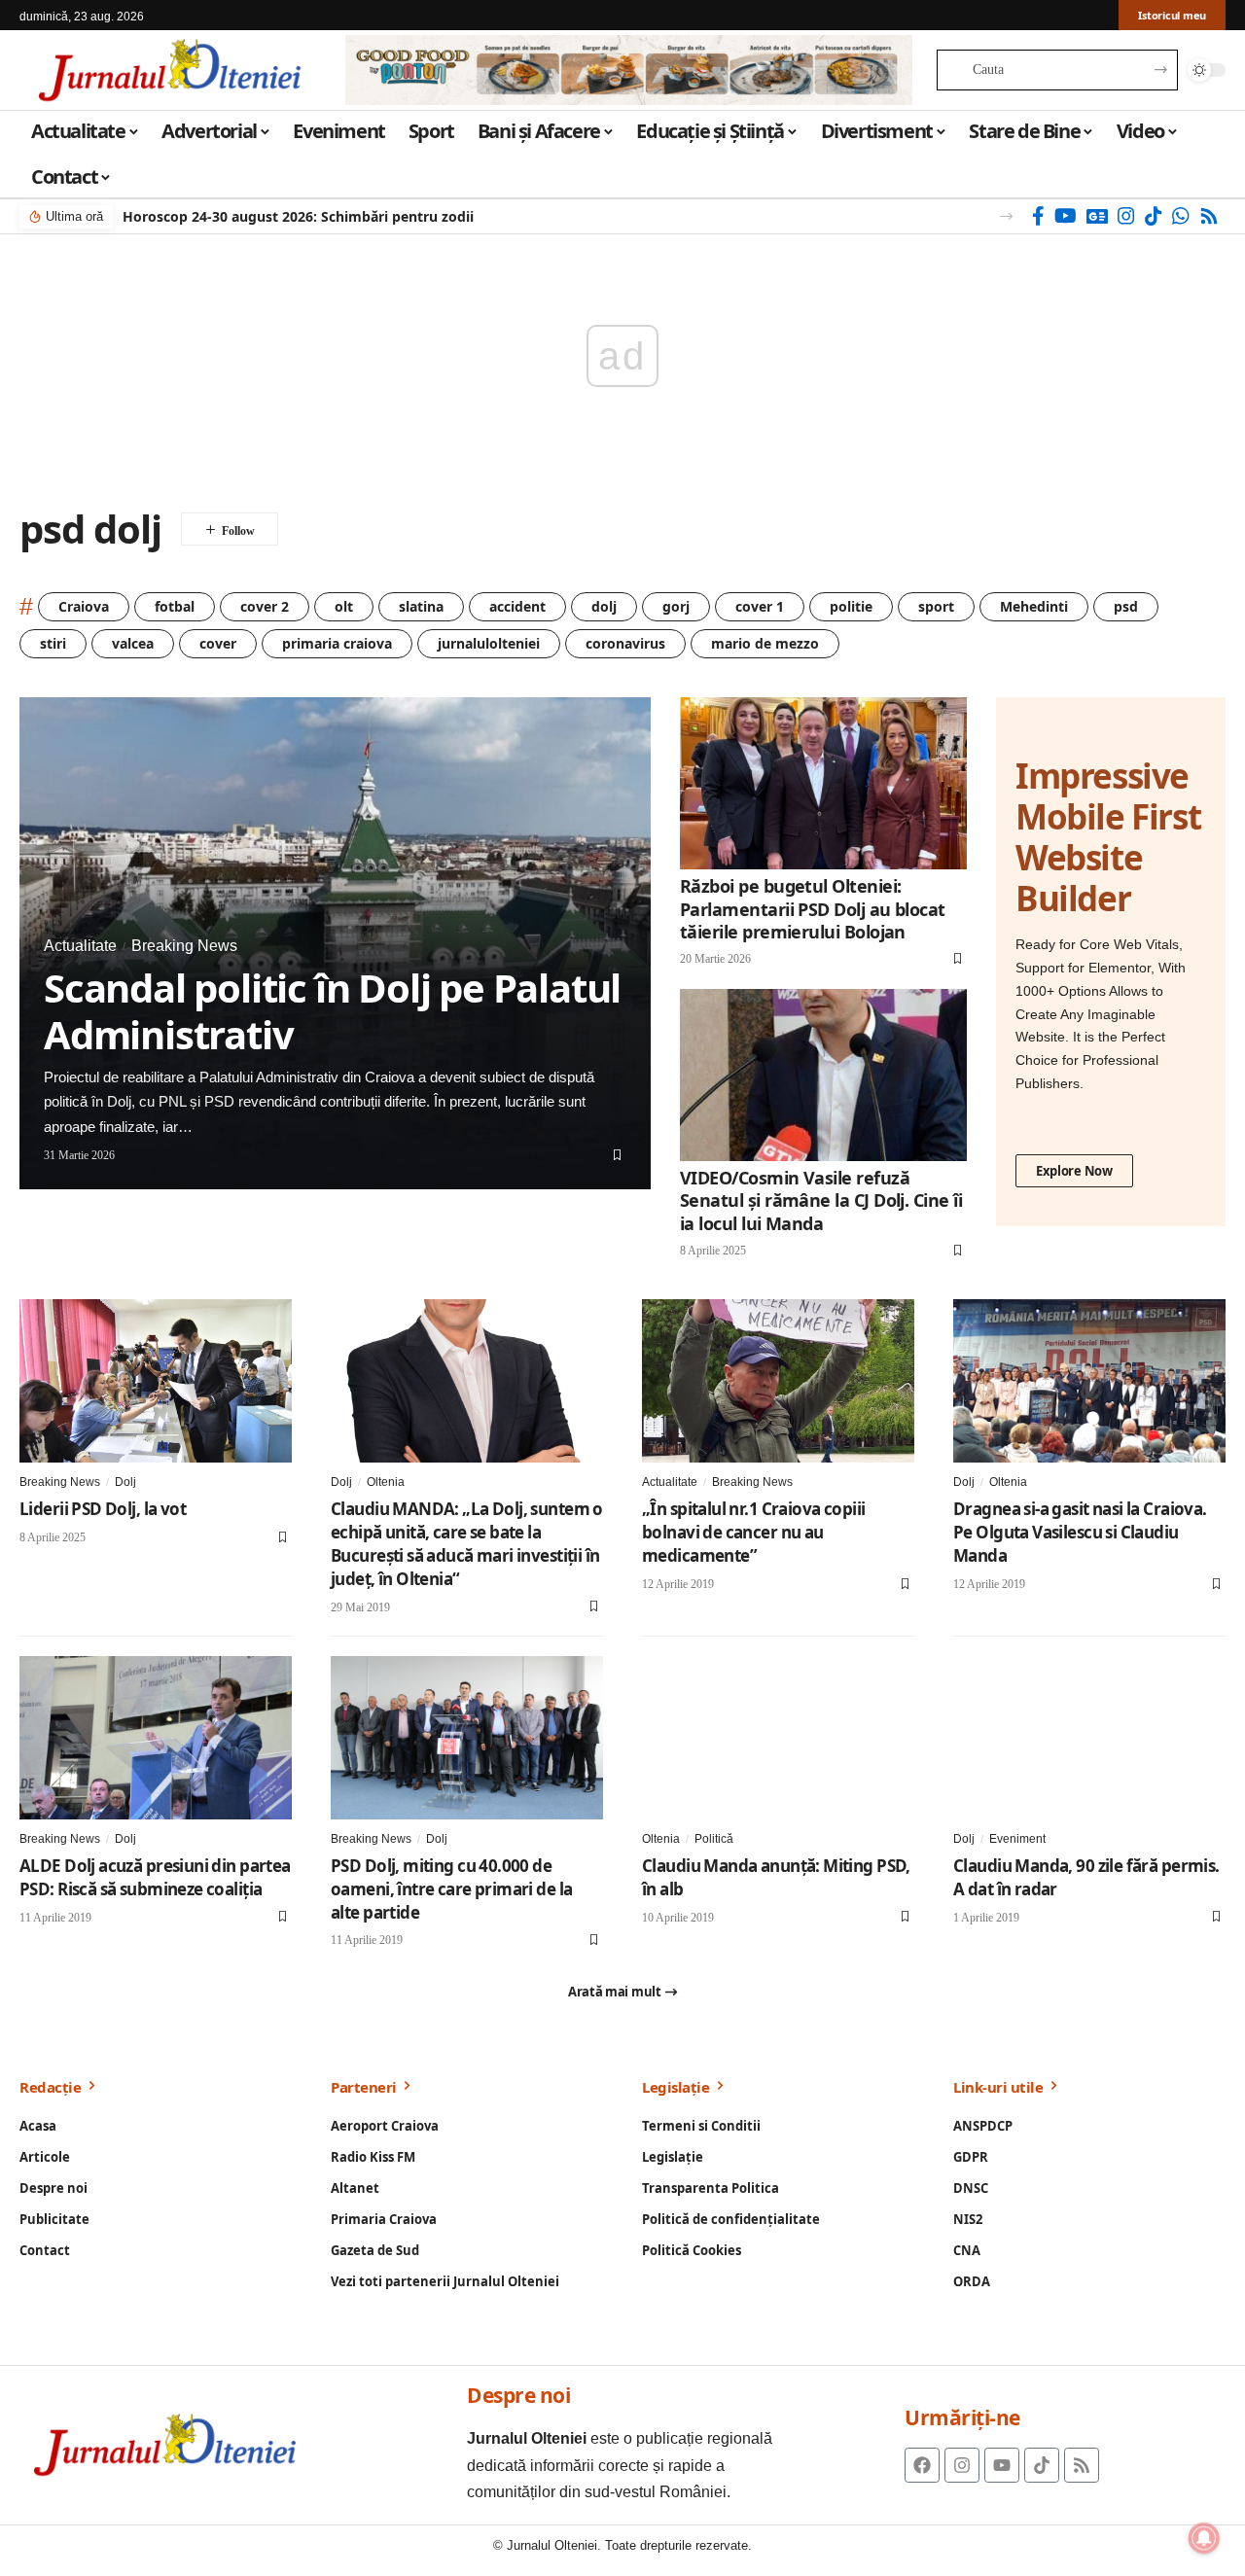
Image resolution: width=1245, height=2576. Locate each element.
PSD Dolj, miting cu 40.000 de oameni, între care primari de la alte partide (451, 1889)
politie (851, 606)
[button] (1006, 216)
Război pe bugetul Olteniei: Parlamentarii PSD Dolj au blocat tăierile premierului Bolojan (813, 909)
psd (1126, 606)
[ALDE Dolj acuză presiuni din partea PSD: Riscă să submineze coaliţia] (156, 1738)
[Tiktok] (1042, 2465)
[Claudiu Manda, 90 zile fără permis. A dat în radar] (1089, 1738)
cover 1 (760, 606)
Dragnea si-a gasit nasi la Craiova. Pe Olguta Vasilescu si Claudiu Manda (1080, 1532)
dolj (604, 606)
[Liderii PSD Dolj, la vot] (156, 1381)
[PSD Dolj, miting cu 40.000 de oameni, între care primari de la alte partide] (467, 1738)
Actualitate (80, 946)
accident (517, 606)
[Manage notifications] (1204, 2538)
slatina (421, 606)
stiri (53, 643)
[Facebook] (1038, 216)
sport (936, 606)
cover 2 (265, 606)
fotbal (175, 606)
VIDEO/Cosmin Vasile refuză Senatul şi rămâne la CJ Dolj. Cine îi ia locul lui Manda (821, 1200)
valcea (133, 643)
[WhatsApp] (1181, 216)
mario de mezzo (765, 643)
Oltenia (386, 1482)
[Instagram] (1126, 216)
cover (218, 643)
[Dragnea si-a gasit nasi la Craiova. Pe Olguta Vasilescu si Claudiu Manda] (1089, 1381)
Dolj (125, 1482)
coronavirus (625, 643)
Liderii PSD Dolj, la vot (103, 1509)
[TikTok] (1154, 216)
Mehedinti (1034, 606)
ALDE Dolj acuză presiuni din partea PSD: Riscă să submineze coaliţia (155, 1877)
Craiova (84, 606)
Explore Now (1074, 1171)
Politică (714, 1839)
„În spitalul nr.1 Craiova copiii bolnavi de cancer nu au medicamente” (753, 1532)
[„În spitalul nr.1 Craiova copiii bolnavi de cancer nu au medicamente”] (778, 1381)
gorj (676, 606)
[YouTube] (1066, 216)
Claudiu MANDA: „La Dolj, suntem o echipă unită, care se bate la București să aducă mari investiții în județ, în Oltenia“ (467, 1543)
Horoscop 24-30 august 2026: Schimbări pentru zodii (298, 216)
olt (344, 606)
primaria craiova (337, 643)
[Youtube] (1002, 2465)
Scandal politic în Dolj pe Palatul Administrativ (332, 1011)
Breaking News (184, 946)
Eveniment (1017, 1839)
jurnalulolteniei (489, 643)
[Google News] (1097, 216)
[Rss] (1209, 216)
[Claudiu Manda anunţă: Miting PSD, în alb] (778, 1738)
